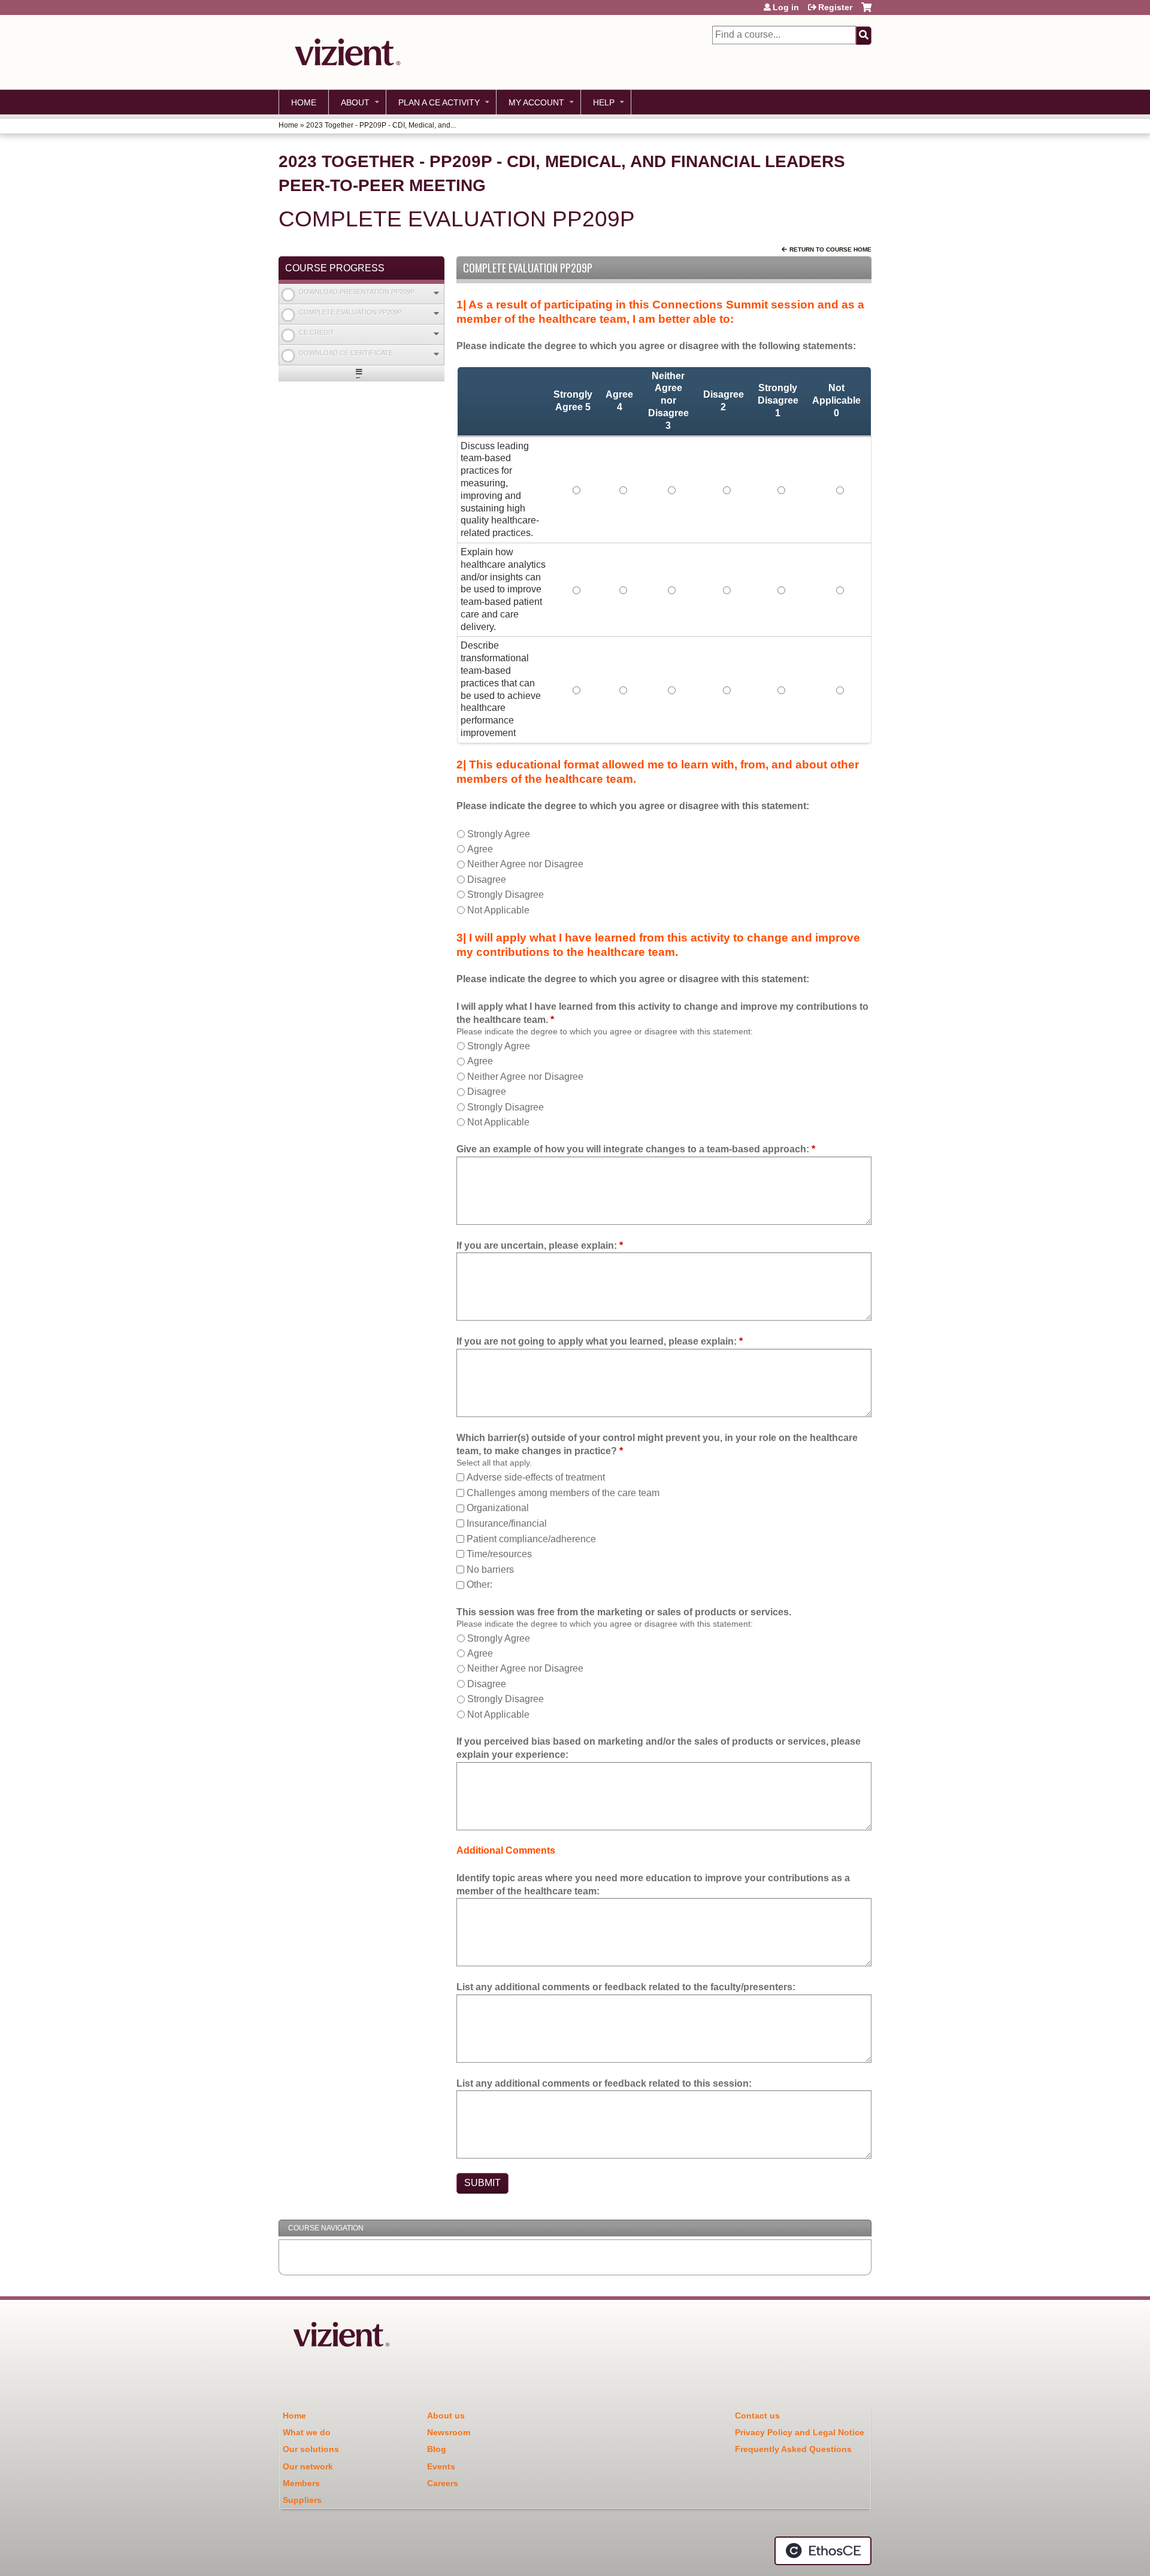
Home (304, 102)
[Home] (344, 52)
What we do (307, 2432)
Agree (480, 849)
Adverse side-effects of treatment (536, 1477)
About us (446, 2415)
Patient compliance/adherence (531, 1539)
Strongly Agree (499, 834)
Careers (443, 2483)
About (355, 102)
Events (441, 2466)
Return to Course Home (830, 249)
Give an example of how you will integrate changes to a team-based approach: (633, 1149)
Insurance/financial (507, 1523)
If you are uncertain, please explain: (537, 1245)
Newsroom (449, 2432)
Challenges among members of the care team (563, 1493)
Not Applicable (498, 910)
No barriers (490, 1569)
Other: (479, 1584)
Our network (308, 2466)
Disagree (487, 880)
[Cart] (866, 12)
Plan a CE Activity (439, 102)
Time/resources (499, 1554)
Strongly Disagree (506, 895)
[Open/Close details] (436, 293)
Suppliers (302, 2500)
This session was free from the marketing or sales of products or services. (624, 1612)
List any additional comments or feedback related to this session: (604, 2083)
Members (301, 2483)
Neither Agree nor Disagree (525, 864)
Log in (786, 7)
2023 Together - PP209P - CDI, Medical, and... (381, 125)
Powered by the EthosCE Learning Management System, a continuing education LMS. (823, 2551)
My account (536, 102)
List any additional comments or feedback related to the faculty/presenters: (626, 1987)
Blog (437, 2449)
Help (604, 102)
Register (835, 7)
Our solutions (311, 2449)
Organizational (498, 1508)
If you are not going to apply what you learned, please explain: (597, 1341)
